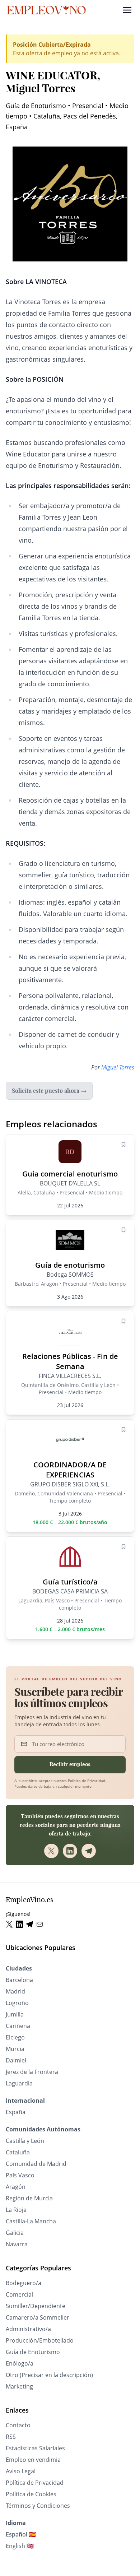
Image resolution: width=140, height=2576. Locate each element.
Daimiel (16, 2060)
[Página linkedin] (21, 1924)
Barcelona (19, 1980)
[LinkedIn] (70, 1851)
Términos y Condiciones (38, 2506)
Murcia (15, 2049)
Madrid (15, 1991)
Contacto (18, 2425)
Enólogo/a (20, 2363)
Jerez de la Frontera (32, 2072)
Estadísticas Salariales (35, 2448)
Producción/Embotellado (40, 2340)
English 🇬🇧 (20, 2546)
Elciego (15, 2037)
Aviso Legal (21, 2471)
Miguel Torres (118, 1067)
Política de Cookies (31, 2494)
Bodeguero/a (24, 2283)
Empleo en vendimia (33, 2460)
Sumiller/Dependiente (36, 2306)
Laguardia (19, 2083)
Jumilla (15, 2014)
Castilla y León (25, 2141)
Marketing (19, 2386)
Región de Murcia (29, 2198)
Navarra (17, 2244)
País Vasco (20, 2175)
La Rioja (16, 2210)
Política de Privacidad (87, 1781)
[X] (51, 1851)
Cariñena (18, 2026)
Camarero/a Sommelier (38, 2317)
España (16, 2112)
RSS (11, 2437)
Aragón (16, 2187)
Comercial (19, 2294)
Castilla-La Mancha (31, 2221)
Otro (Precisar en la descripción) (49, 2375)
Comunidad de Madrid (36, 2164)
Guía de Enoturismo (33, 2352)
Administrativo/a (28, 2329)
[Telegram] (89, 1851)
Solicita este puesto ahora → (49, 1091)
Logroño (17, 2003)
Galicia (15, 2233)
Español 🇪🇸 (21, 2534)
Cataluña (18, 2152)
